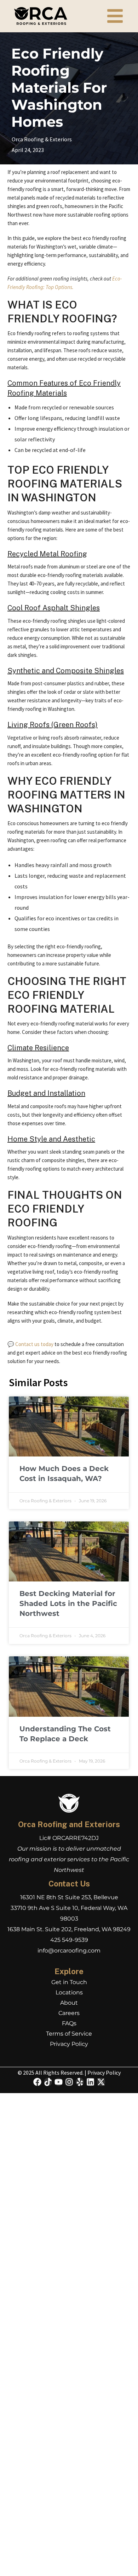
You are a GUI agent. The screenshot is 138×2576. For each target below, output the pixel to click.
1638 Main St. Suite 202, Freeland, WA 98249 (69, 1929)
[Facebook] (37, 2082)
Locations (69, 1992)
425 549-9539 (69, 1940)
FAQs (69, 2023)
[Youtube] (59, 2082)
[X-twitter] (101, 2082)
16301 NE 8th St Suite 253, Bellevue (69, 1897)
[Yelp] (80, 2082)
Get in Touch (69, 1982)
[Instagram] (69, 2082)
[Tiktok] (48, 2082)
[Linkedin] (90, 2082)
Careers (69, 2013)
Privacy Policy (69, 2044)
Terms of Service (69, 2034)
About (69, 2003)
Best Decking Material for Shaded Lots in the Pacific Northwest (68, 1603)
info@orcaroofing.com (69, 1951)
